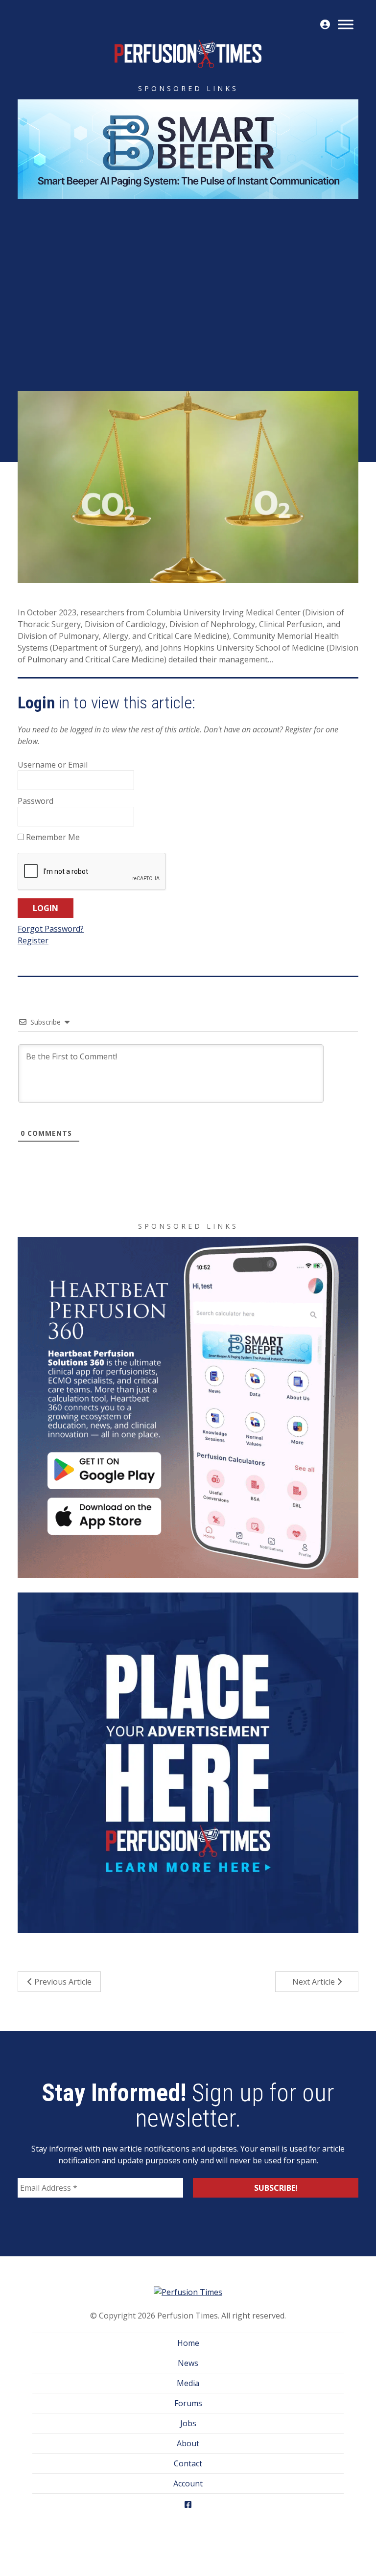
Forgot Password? (51, 929)
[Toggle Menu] (346, 24)
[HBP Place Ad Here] (188, 1762)
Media (188, 2383)
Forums (188, 2403)
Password (35, 801)
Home (188, 2343)
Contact (188, 2463)
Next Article (315, 1982)
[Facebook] (188, 2504)
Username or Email (53, 765)
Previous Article (62, 1982)
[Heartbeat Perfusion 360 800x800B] (188, 1406)
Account (188, 2483)
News (188, 2363)
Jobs (188, 2423)
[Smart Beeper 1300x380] (188, 148)
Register (33, 940)
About (188, 2443)
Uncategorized (224, 316)
